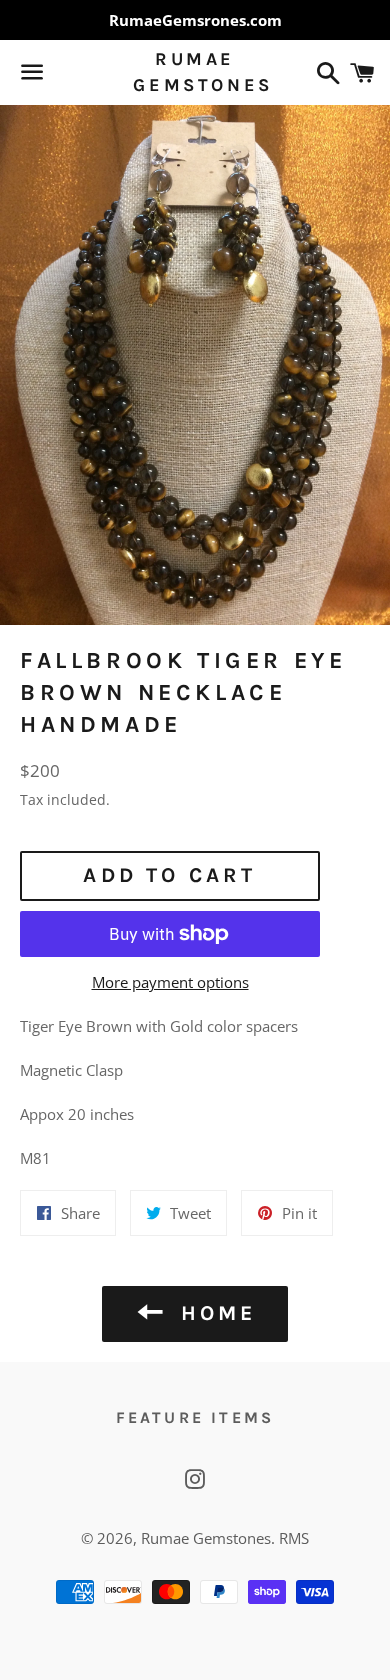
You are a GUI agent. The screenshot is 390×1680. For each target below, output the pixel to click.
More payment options (170, 982)
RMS (294, 1538)
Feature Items (195, 1417)
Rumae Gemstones (194, 71)
